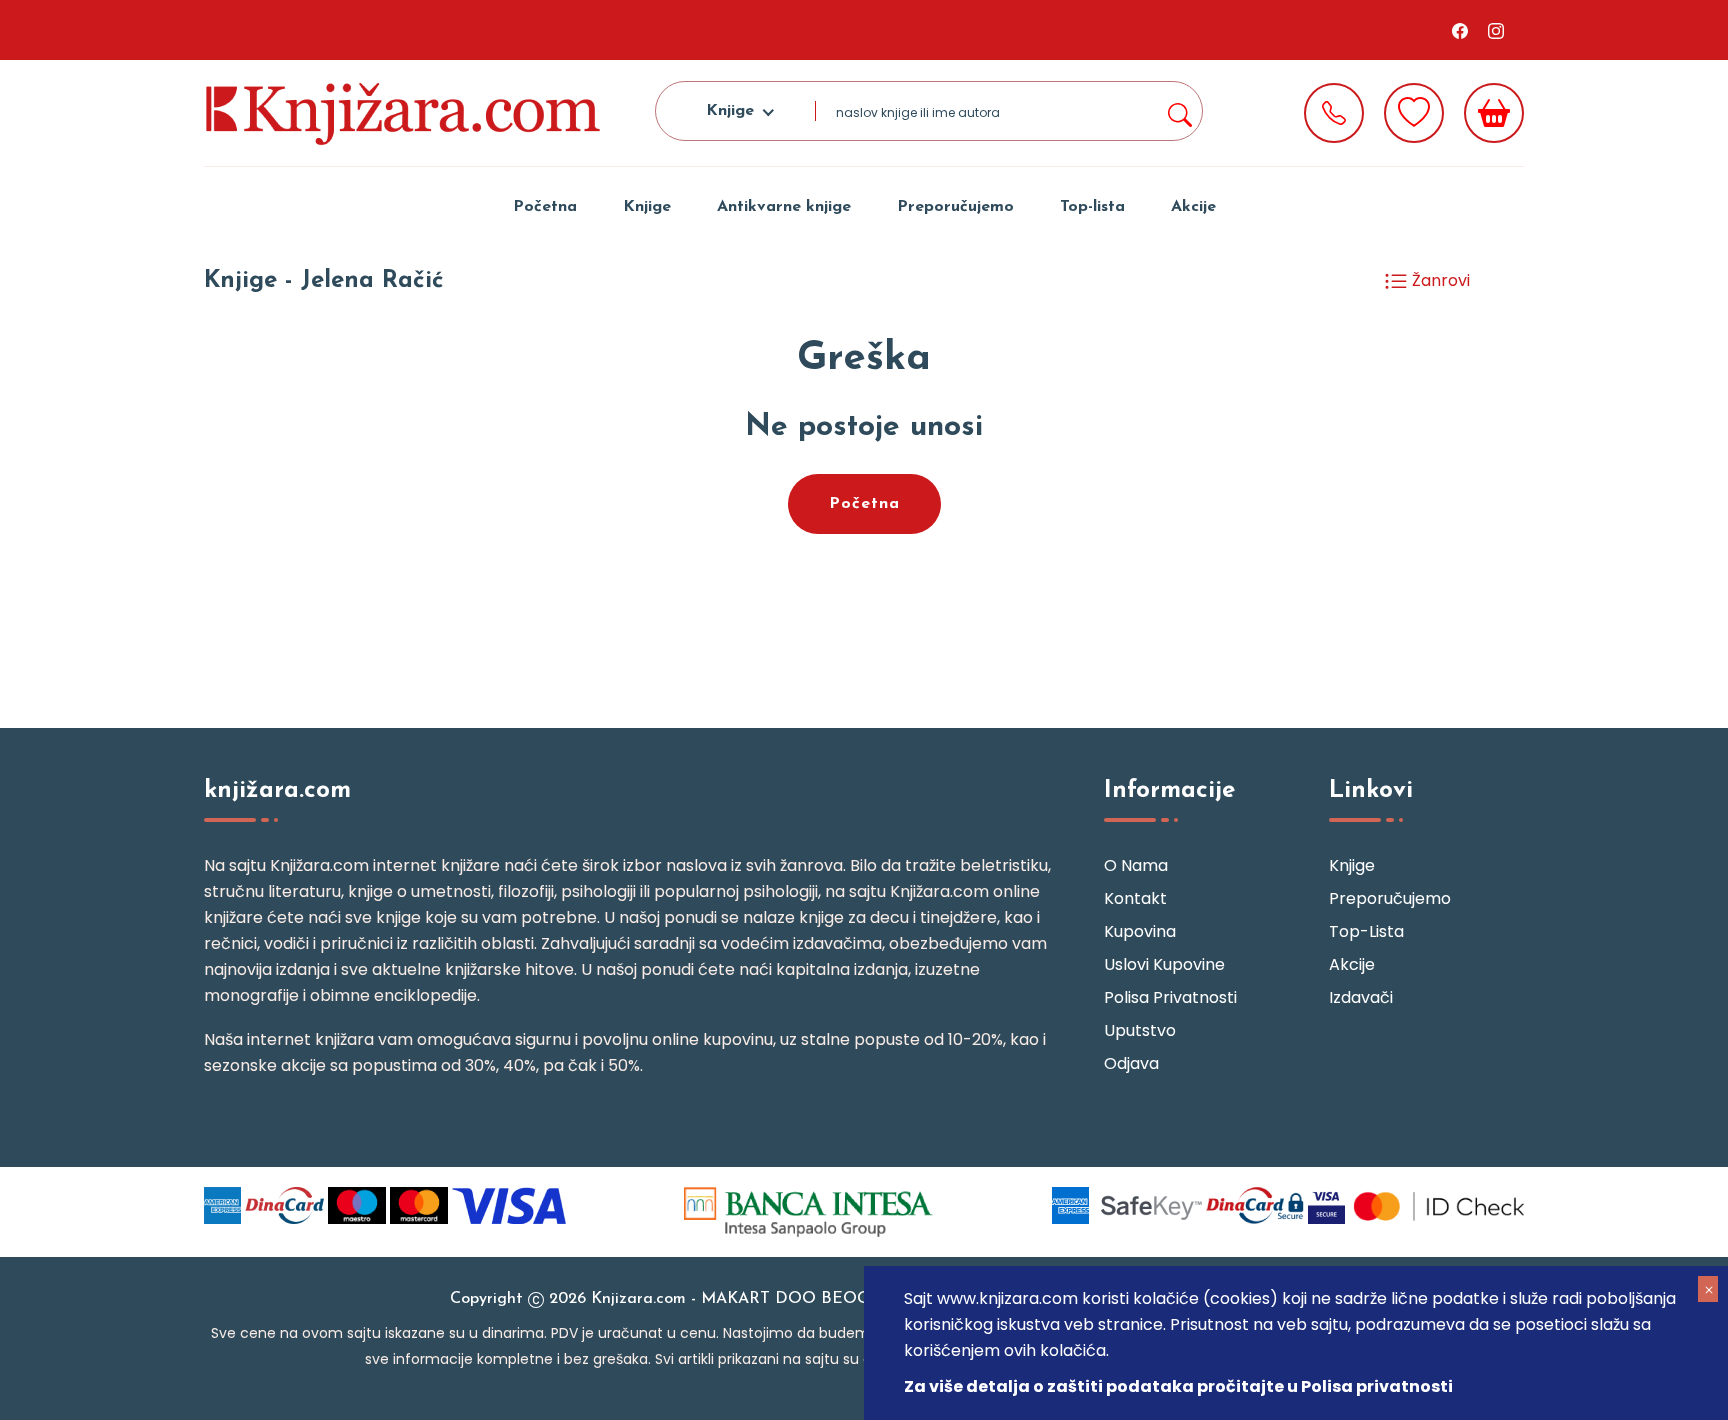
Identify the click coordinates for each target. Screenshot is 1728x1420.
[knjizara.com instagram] (1496, 30)
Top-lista (1092, 207)
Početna (545, 207)
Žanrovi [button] (1439, 280)
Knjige (647, 207)
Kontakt (1135, 898)
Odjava (1131, 1063)
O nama (1136, 865)
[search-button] (1179, 111)
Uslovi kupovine (1164, 964)
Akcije (1193, 207)
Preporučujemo (955, 207)
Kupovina (1140, 931)
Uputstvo (1140, 1030)
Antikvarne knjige (784, 207)
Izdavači (1361, 997)
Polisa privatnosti (1170, 997)
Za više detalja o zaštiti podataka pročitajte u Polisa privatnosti (1178, 1386)
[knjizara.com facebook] (1460, 30)
